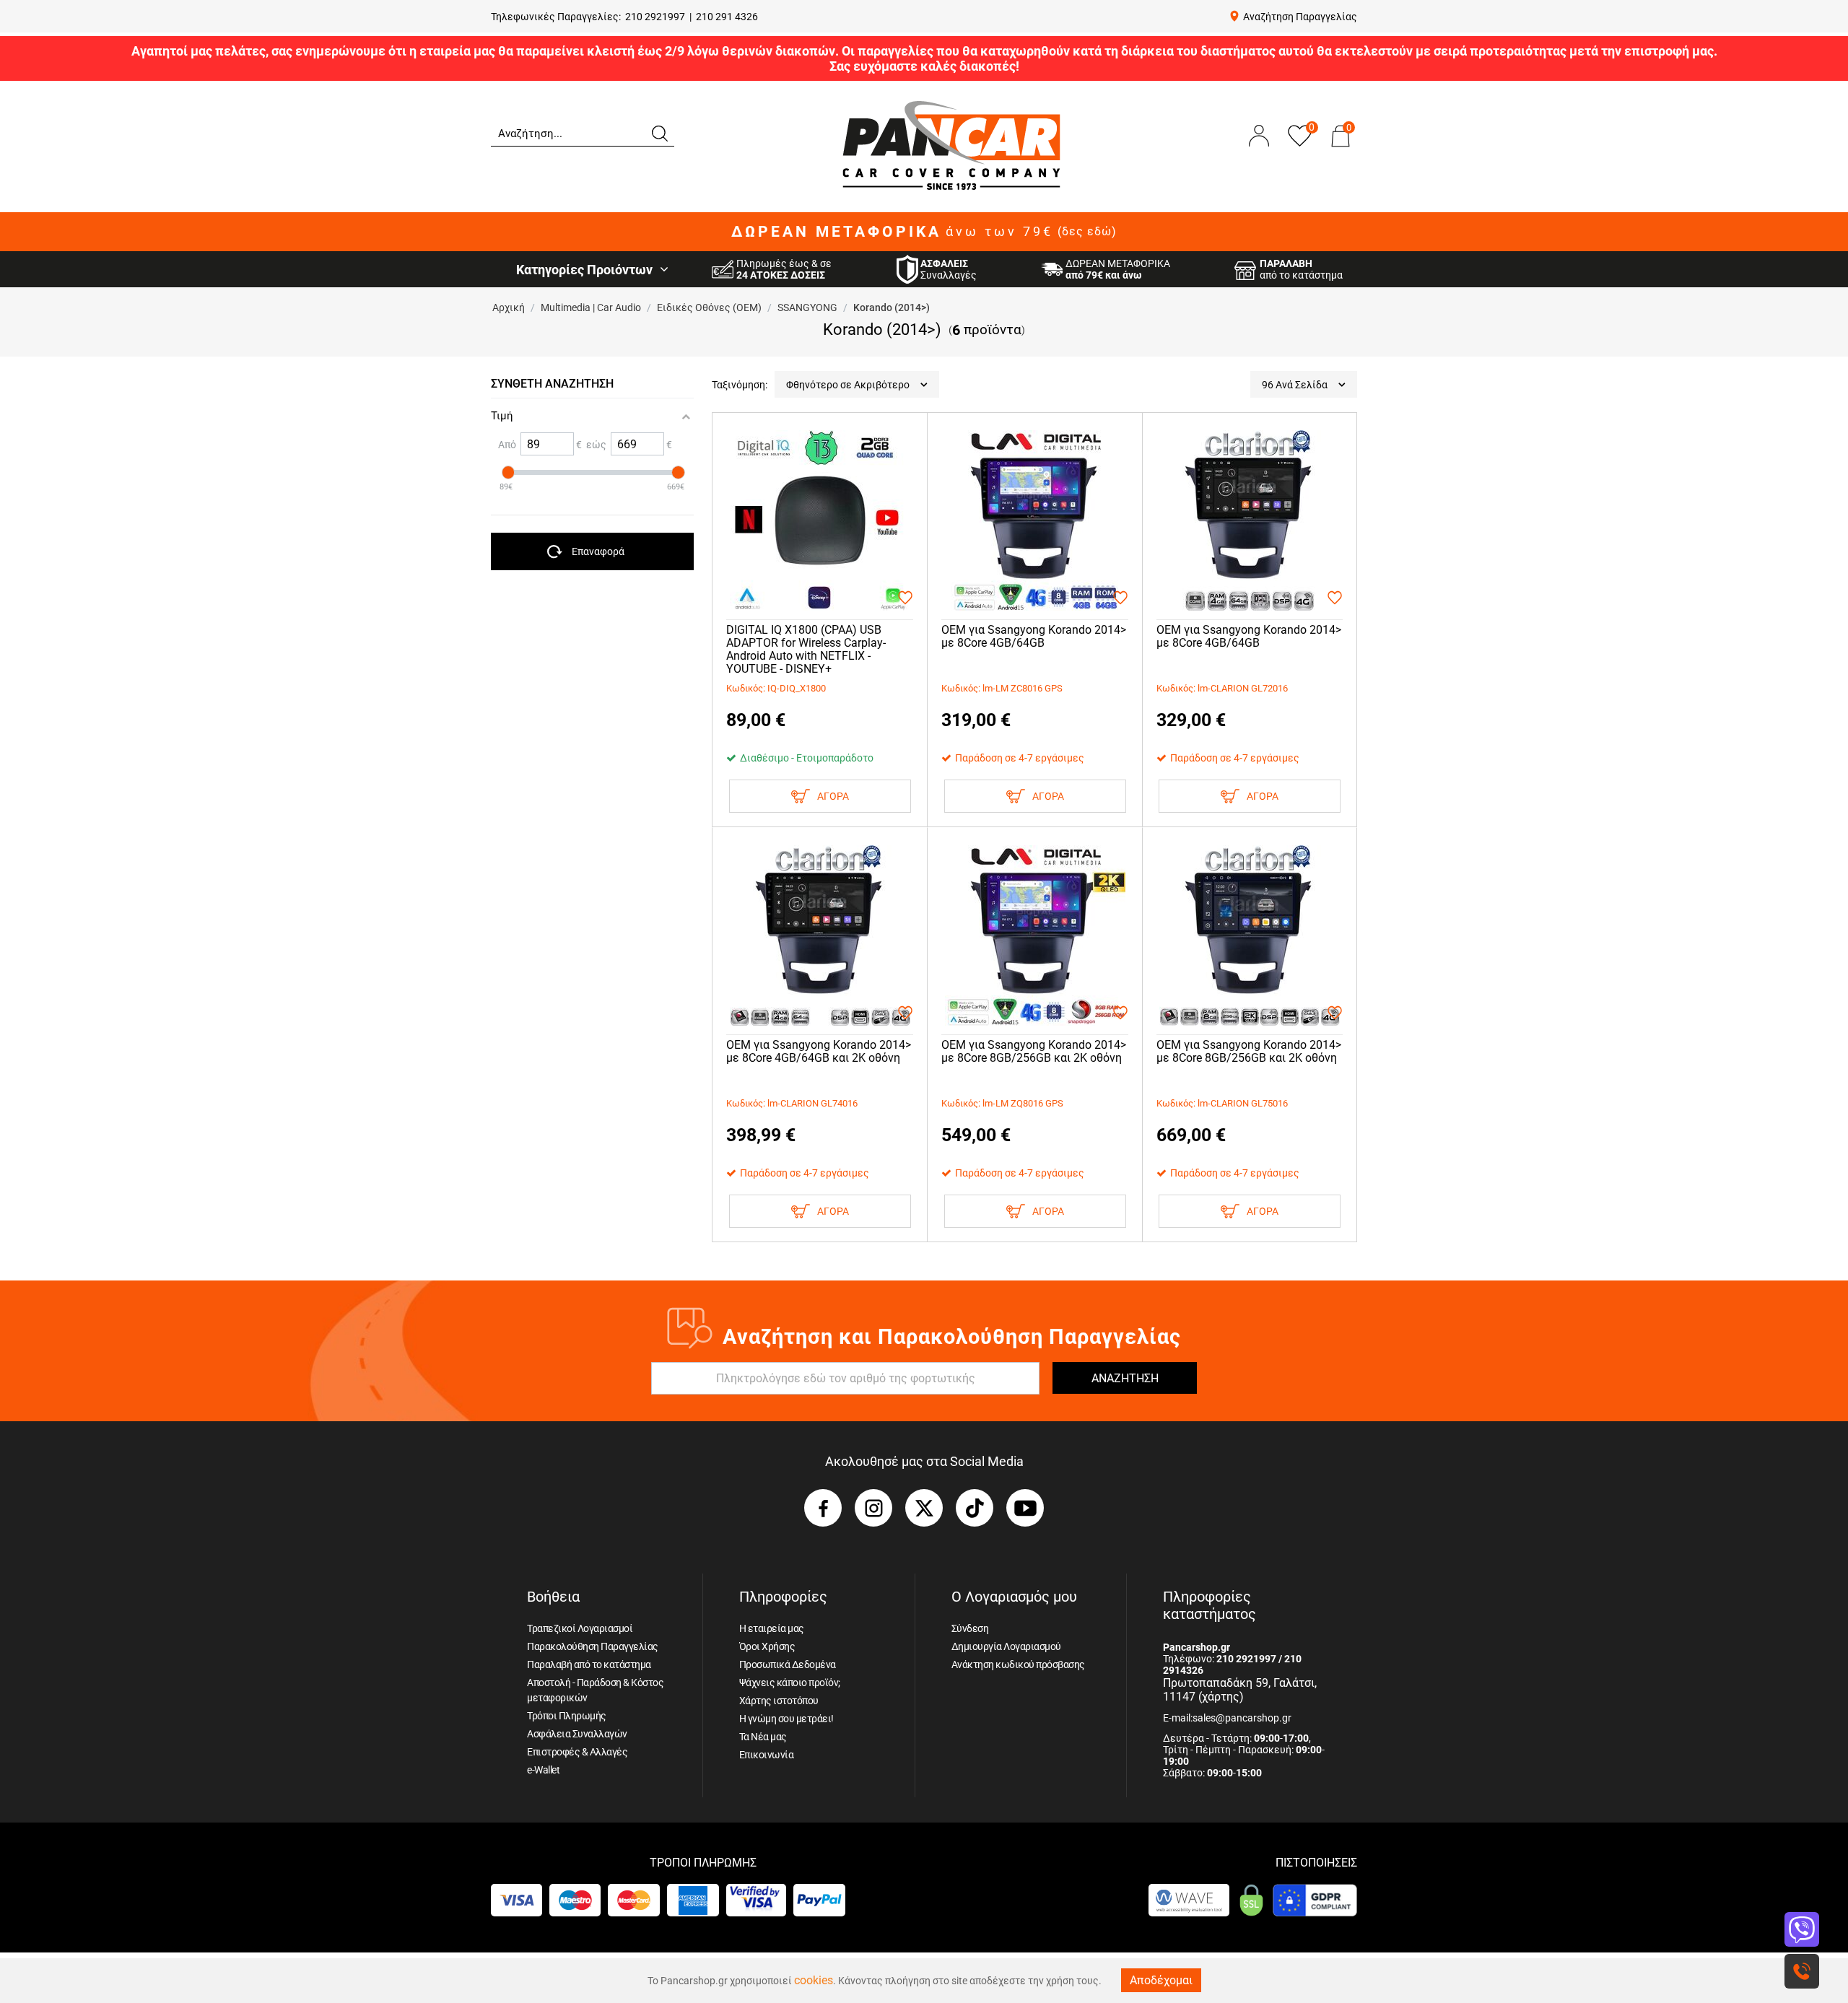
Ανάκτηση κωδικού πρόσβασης (1018, 1664)
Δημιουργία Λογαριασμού (1006, 1646)
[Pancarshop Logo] (951, 145)
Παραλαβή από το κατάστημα (589, 1664)
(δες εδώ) (1087, 232)
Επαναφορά (598, 551)
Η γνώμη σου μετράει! (786, 1719)
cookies (814, 1980)
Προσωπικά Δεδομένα (788, 1664)
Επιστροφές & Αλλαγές (577, 1752)
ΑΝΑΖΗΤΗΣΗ (1125, 1378)
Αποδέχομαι (1161, 1980)
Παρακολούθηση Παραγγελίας (593, 1646)
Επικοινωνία (767, 1755)
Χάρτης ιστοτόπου (779, 1701)
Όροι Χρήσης (767, 1646)
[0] (1341, 150)
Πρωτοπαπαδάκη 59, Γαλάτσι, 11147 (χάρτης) (1240, 1690)
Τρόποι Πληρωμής (567, 1716)
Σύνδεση (970, 1628)
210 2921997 (655, 17)
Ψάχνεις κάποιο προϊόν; (790, 1683)
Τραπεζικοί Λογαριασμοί (580, 1628)
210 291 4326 (727, 17)
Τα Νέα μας (763, 1737)
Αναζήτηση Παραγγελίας (1300, 17)
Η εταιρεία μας (772, 1628)
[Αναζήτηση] (659, 132)
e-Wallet (543, 1770)
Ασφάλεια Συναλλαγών (577, 1734)
